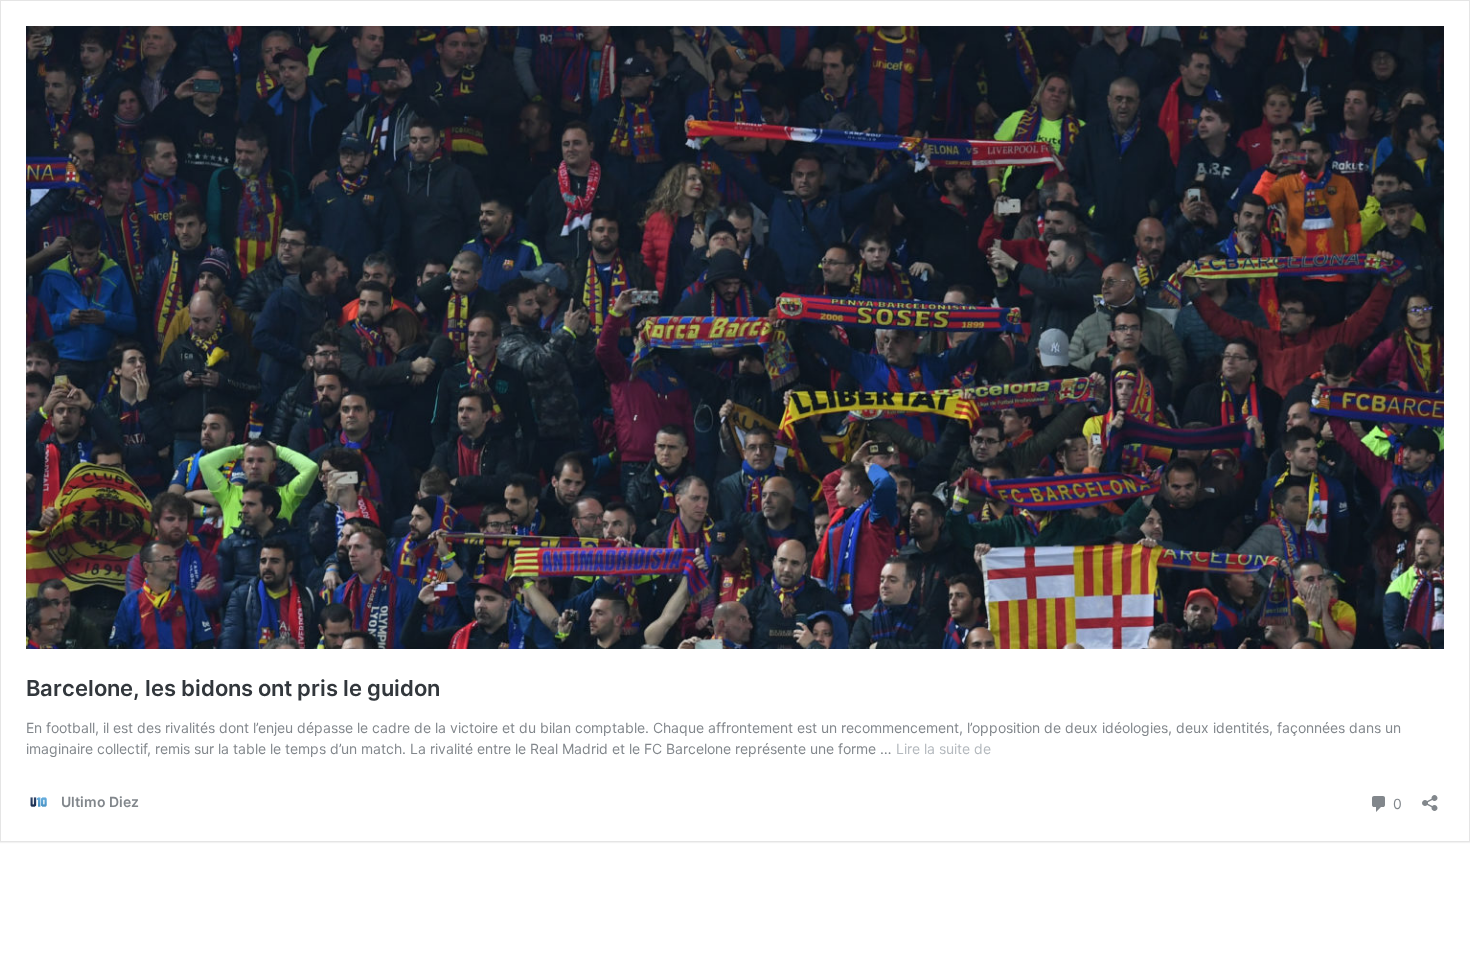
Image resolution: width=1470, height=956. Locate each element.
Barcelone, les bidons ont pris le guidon (233, 688)
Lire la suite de (943, 748)
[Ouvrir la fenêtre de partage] (1430, 796)
